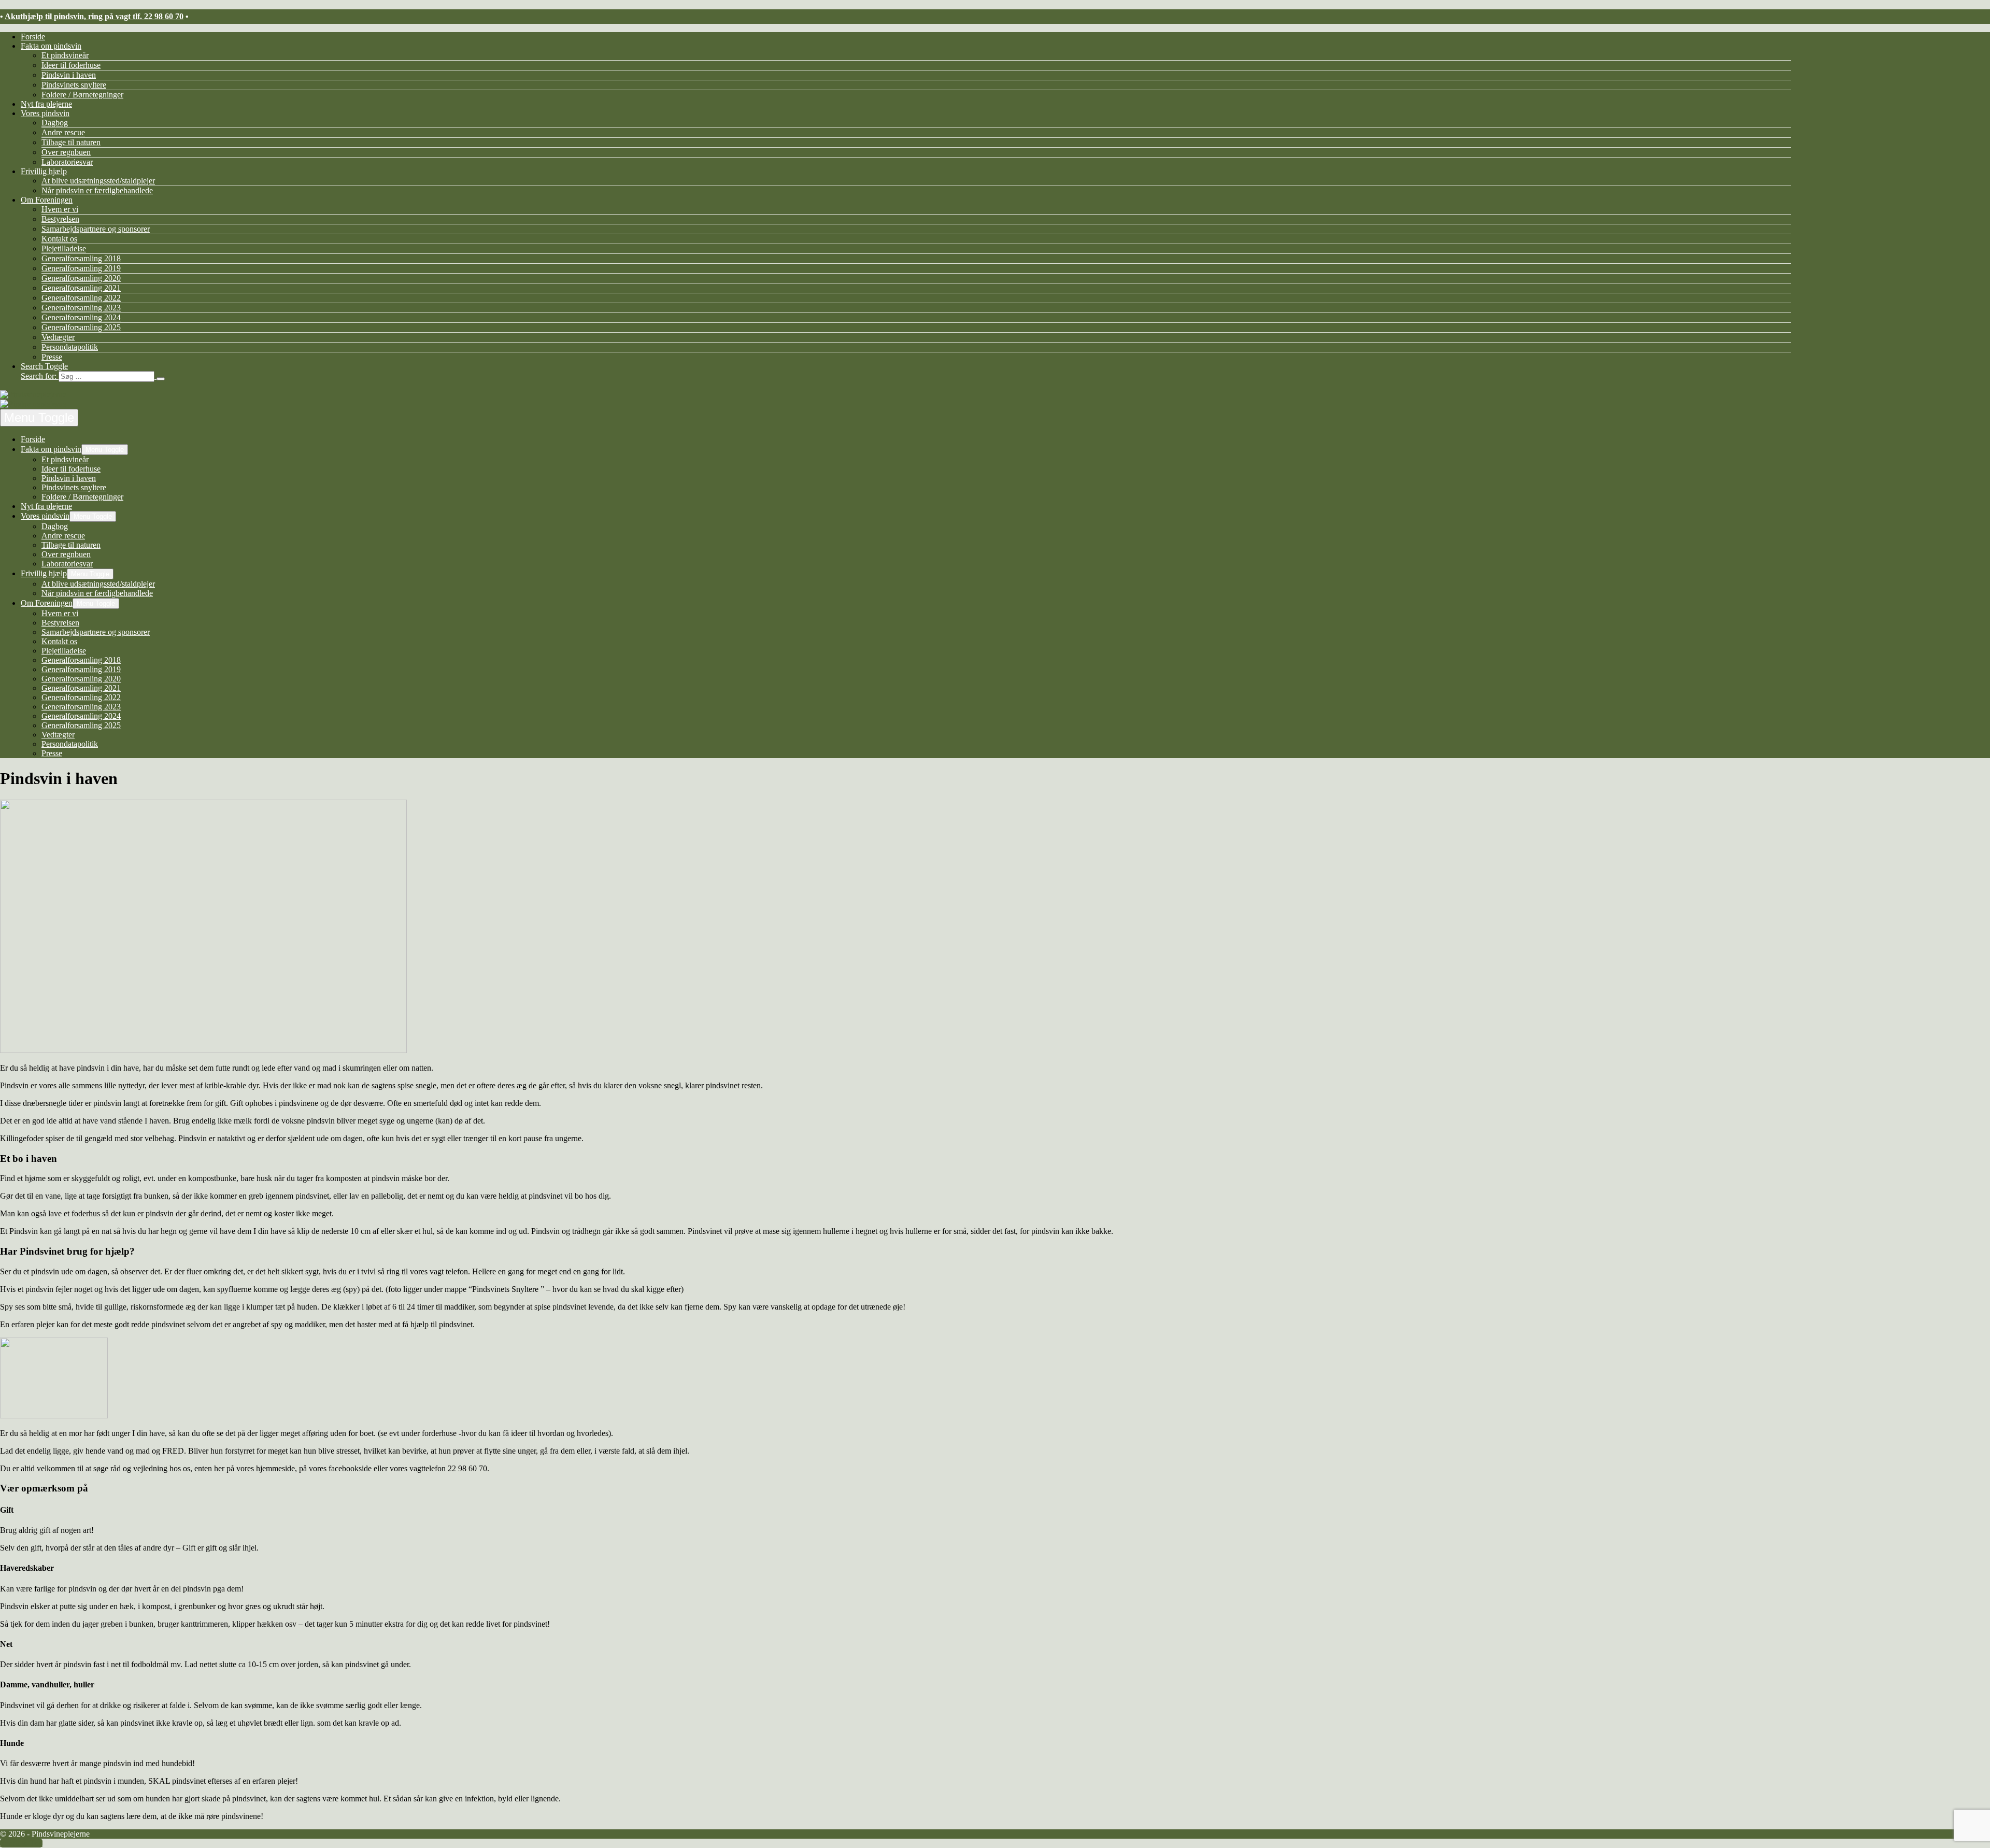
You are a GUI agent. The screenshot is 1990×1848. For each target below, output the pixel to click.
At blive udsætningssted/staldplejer (98, 181)
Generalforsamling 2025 (81, 327)
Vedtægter (58, 337)
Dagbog (55, 123)
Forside (33, 37)
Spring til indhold (29, 4)
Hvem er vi (60, 209)
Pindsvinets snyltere (74, 85)
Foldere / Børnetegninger (82, 95)
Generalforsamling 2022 (81, 298)
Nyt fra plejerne (46, 104)
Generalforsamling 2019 (81, 268)
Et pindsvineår (65, 55)
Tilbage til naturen (71, 142)
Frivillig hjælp (44, 171)
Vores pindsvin (45, 113)
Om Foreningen (47, 200)
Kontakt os (59, 239)
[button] (906, 372)
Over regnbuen (66, 152)
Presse (52, 357)
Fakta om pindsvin (51, 46)
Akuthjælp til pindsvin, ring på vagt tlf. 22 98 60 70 (94, 16)
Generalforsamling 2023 (81, 308)
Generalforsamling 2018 (81, 258)
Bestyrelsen (60, 219)
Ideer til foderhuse (71, 65)
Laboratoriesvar (67, 162)
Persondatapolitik (70, 347)
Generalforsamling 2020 (81, 278)
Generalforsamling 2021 (81, 288)
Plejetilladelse (64, 248)
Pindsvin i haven (69, 75)
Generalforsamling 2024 (81, 317)
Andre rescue (63, 132)
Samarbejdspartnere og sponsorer (96, 229)
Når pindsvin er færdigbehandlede (97, 190)
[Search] (161, 379)
